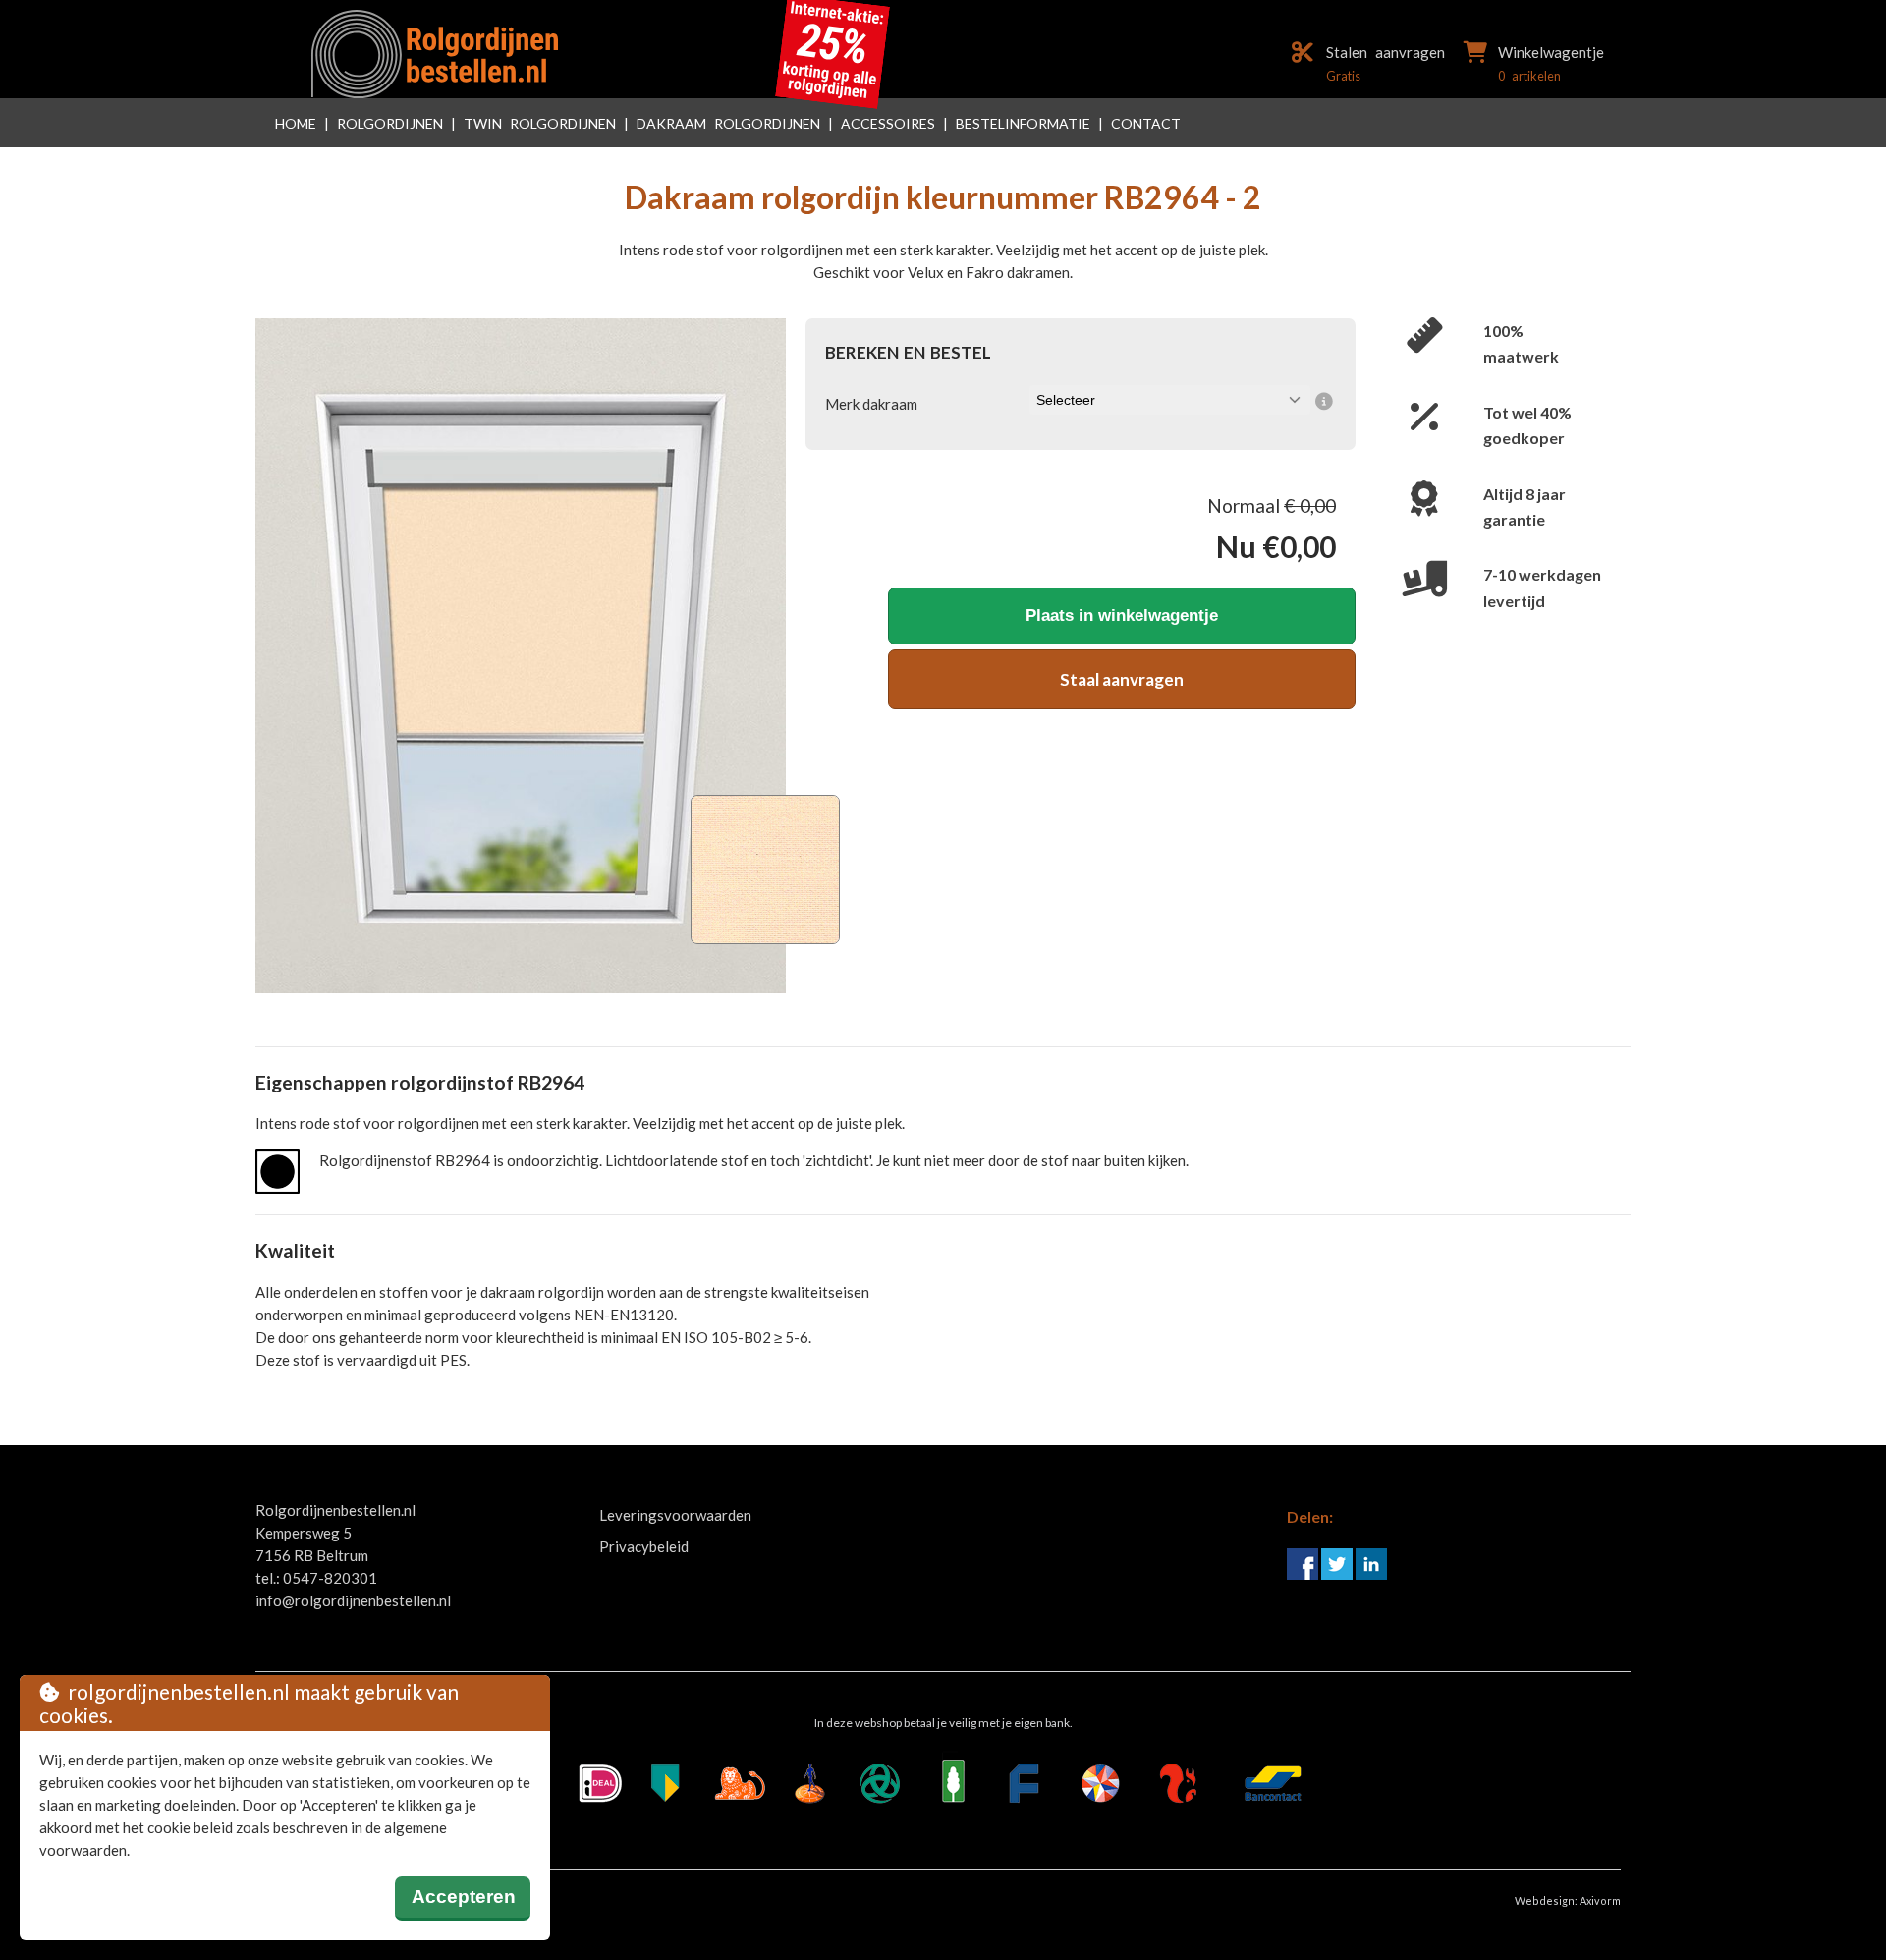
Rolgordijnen (390, 123)
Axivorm (1600, 1901)
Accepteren (464, 1897)
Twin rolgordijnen (540, 123)
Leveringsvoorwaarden (675, 1515)
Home (296, 123)
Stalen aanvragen (1386, 52)
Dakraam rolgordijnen (728, 123)
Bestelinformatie (1023, 123)
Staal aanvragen (1122, 679)
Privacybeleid (644, 1546)
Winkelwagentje (1551, 52)
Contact (1146, 123)
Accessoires (888, 123)
